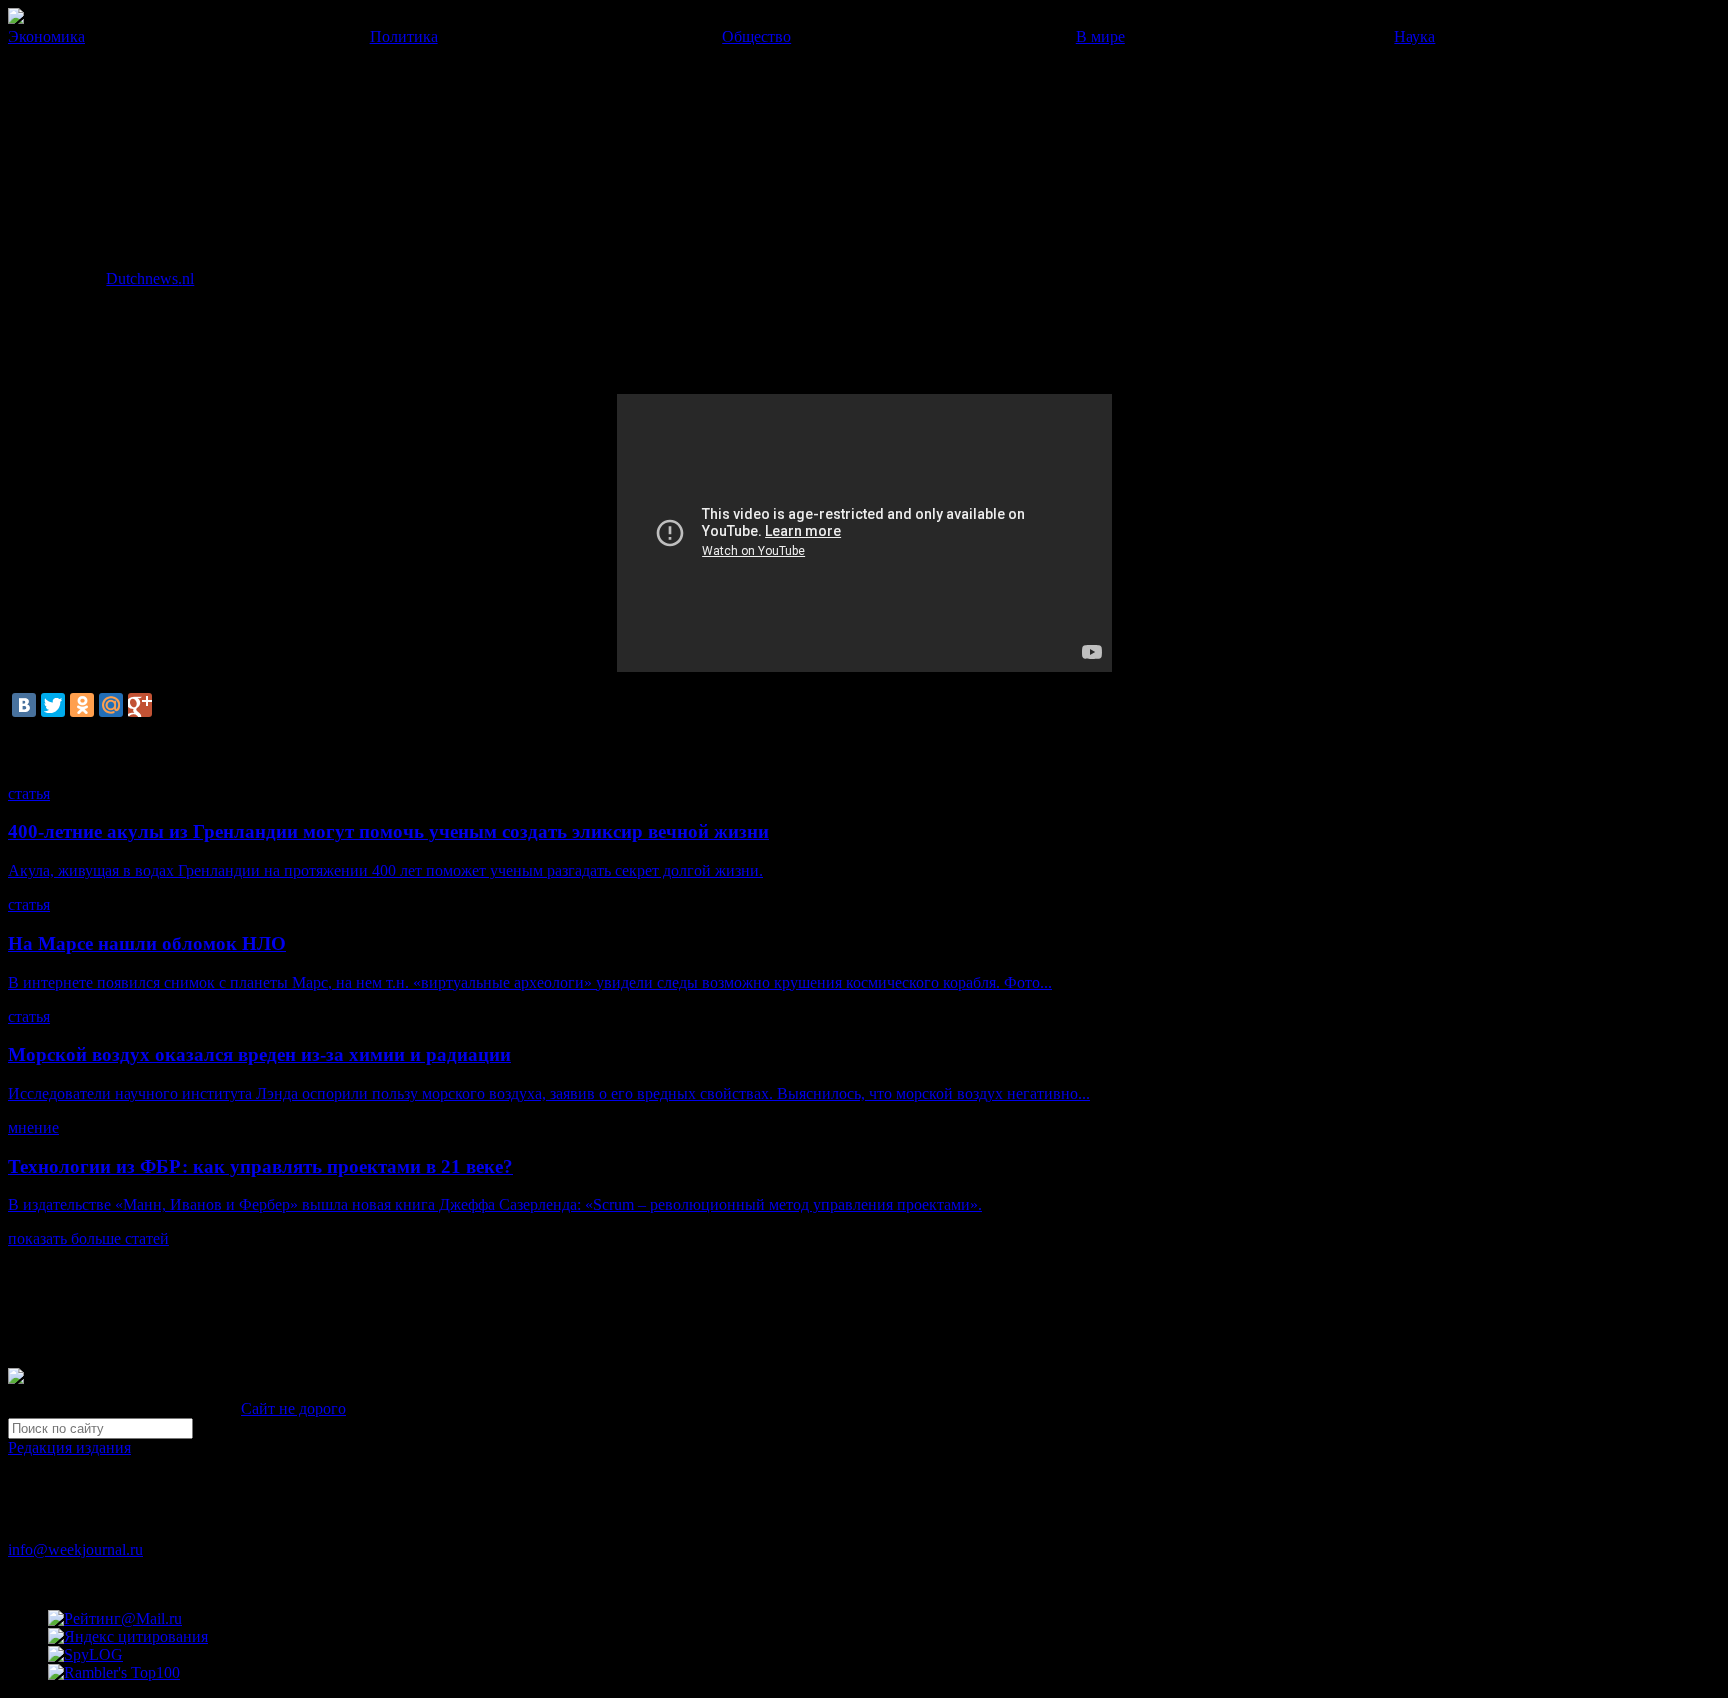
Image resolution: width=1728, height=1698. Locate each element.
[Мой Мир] (111, 705)
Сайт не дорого (293, 1408)
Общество (756, 36)
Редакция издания (69, 1447)
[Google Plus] (140, 705)
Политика (404, 36)
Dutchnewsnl (150, 278)
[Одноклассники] (82, 705)
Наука (1414, 36)
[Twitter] (53, 705)
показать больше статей (88, 1238)
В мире (1100, 36)
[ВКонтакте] (24, 705)
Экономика (46, 36)
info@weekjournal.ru (75, 1549)
